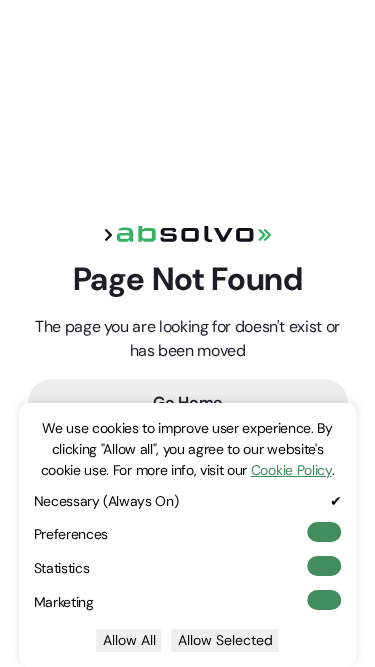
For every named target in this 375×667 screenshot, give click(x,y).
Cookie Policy (291, 470)
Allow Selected (225, 640)
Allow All (129, 640)
